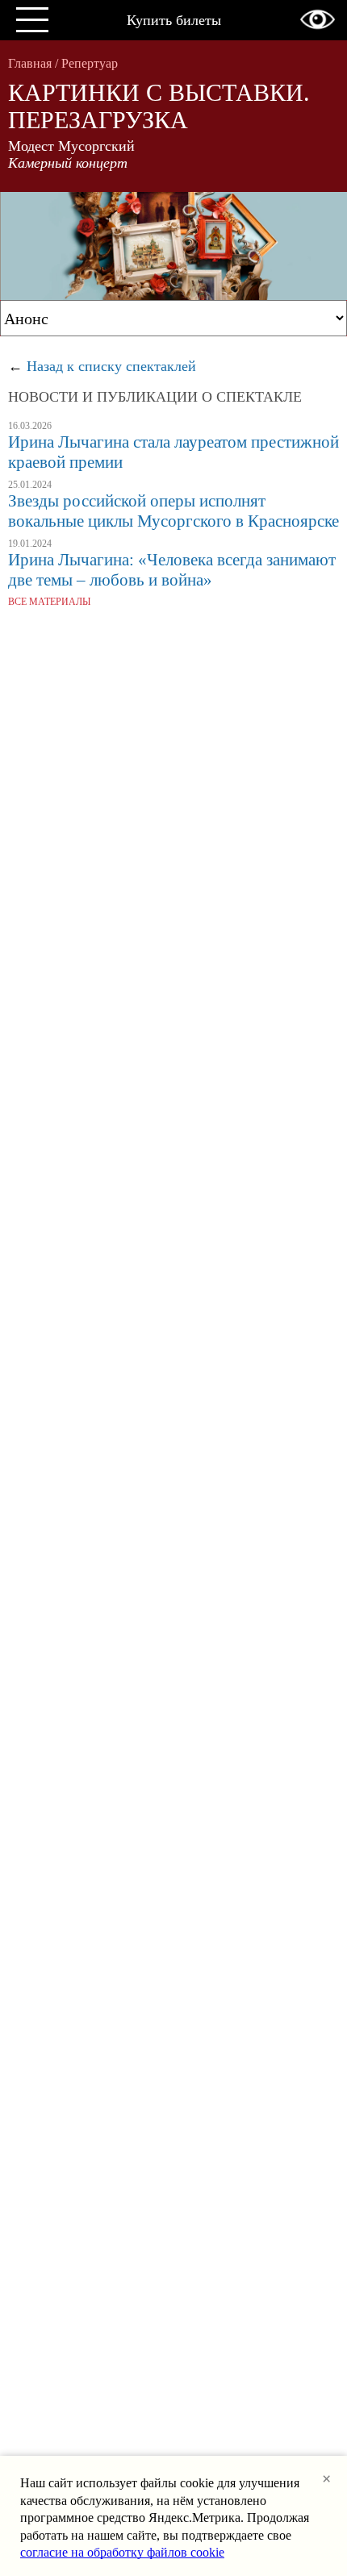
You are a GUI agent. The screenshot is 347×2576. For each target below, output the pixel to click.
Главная (30, 63)
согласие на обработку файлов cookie (122, 2552)
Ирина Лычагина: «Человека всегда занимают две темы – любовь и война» (172, 570)
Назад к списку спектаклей (111, 366)
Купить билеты (174, 20)
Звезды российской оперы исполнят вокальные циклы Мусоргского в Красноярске (173, 511)
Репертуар (90, 63)
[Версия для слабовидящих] (318, 19)
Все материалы (49, 602)
